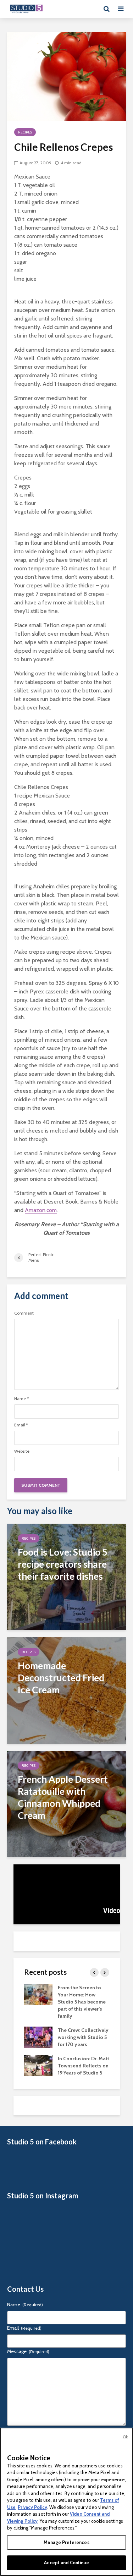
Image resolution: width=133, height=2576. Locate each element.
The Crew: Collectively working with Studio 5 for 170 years (83, 2037)
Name (21, 1399)
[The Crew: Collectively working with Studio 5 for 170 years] (38, 2037)
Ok (125, 2437)
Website (22, 1451)
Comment (24, 1313)
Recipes (25, 132)
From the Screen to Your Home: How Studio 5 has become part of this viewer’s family (82, 2002)
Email (21, 1425)
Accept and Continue (66, 2563)
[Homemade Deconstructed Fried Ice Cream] (66, 1690)
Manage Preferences (66, 2542)
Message (28, 2351)
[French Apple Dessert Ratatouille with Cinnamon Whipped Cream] (66, 1804)
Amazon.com (41, 1210)
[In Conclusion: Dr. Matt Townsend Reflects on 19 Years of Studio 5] (38, 2065)
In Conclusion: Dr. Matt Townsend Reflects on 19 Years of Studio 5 (84, 2066)
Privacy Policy (32, 2507)
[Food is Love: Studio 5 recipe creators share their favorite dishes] (66, 1576)
